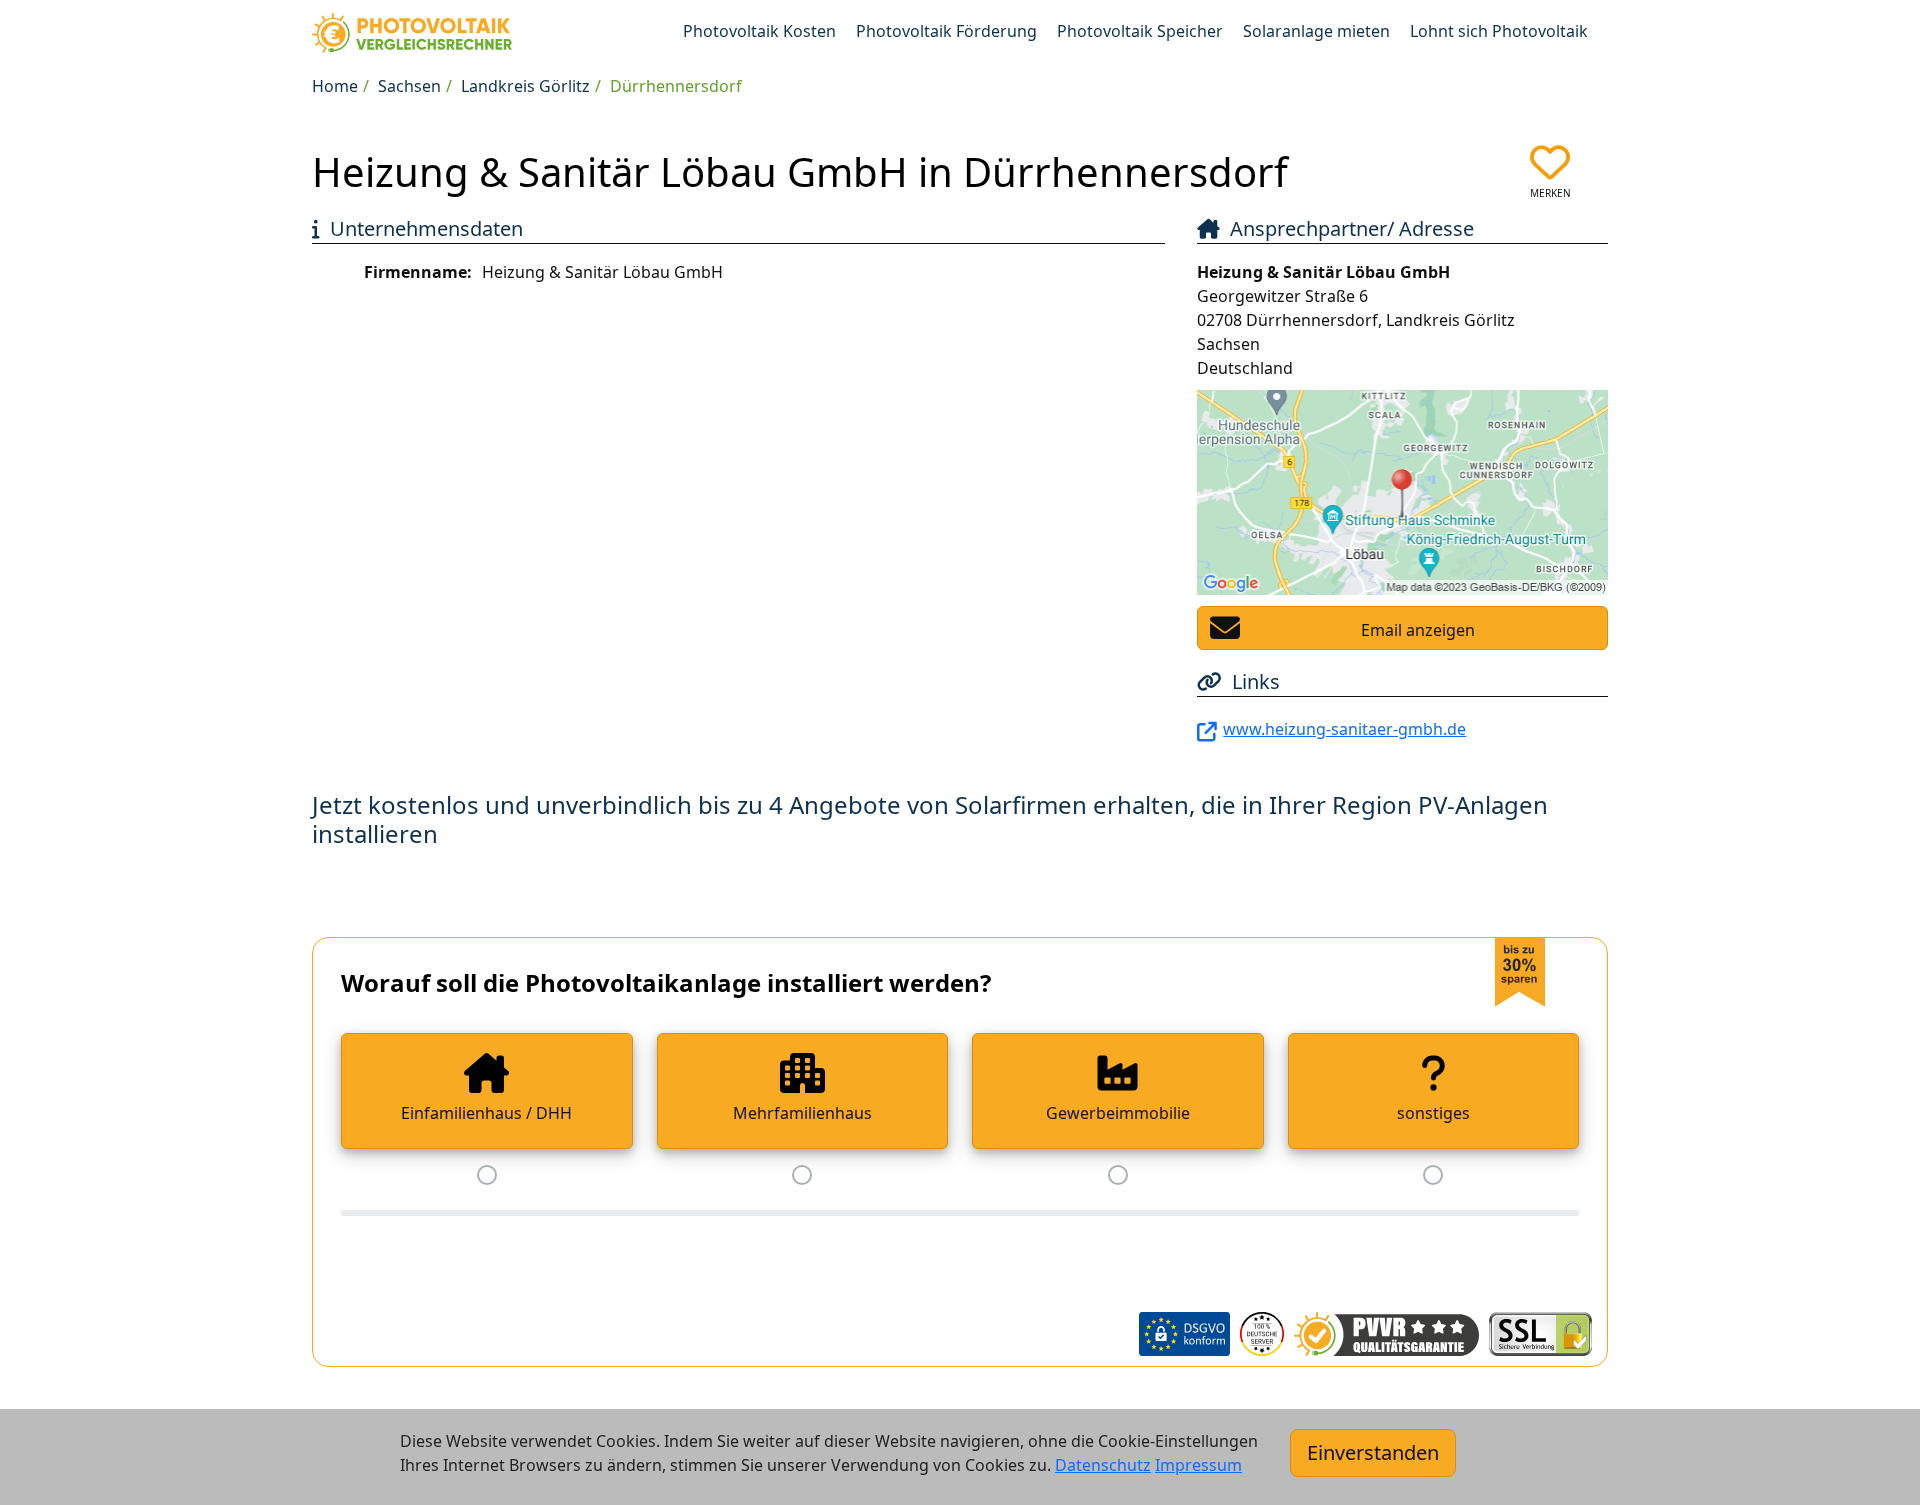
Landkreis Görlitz (525, 86)
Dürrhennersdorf (676, 86)
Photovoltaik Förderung (946, 31)
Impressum (1198, 1465)
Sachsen (409, 86)
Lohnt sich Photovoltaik (1499, 31)
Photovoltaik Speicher (1140, 31)
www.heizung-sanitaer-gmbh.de (1344, 729)
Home (335, 86)
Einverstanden (1373, 1452)
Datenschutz (1103, 1465)
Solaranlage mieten (1316, 31)
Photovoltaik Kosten (759, 31)
